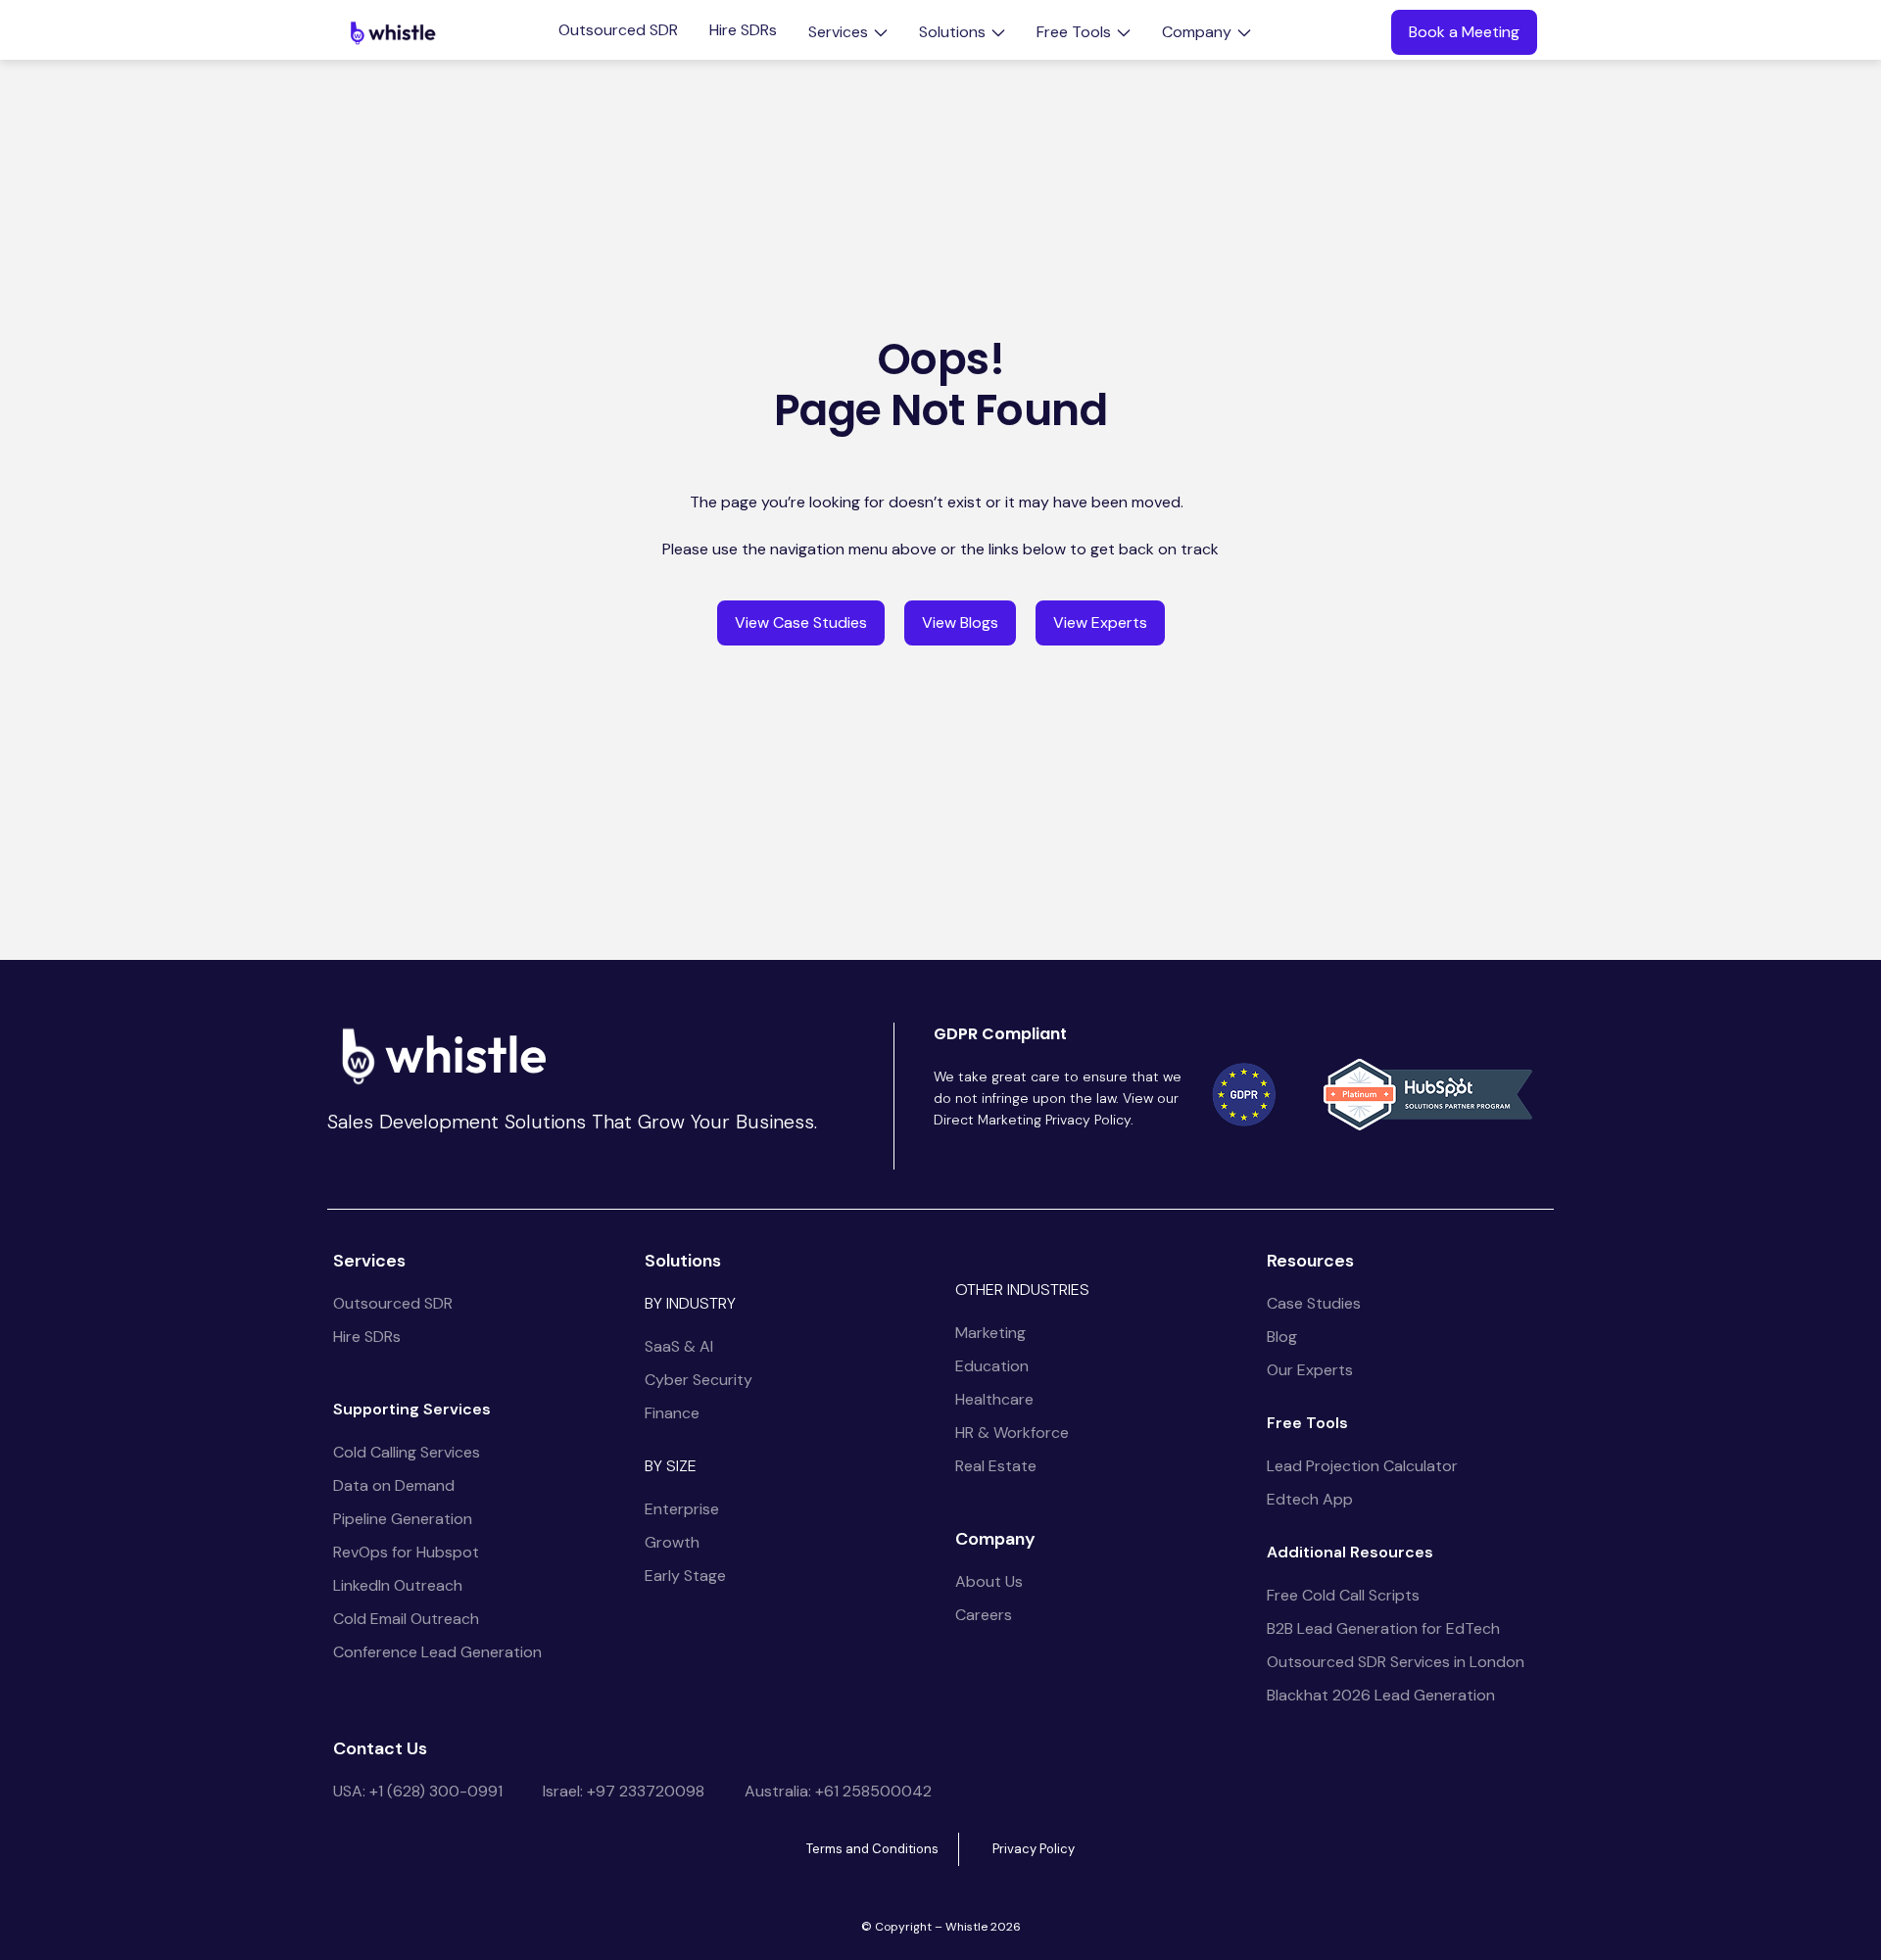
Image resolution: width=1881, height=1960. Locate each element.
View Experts (1100, 622)
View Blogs (960, 622)
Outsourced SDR (618, 30)
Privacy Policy (1034, 1849)
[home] (393, 32)
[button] (848, 32)
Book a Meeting (1464, 32)
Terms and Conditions (872, 1849)
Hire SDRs (743, 30)
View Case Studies (801, 622)
